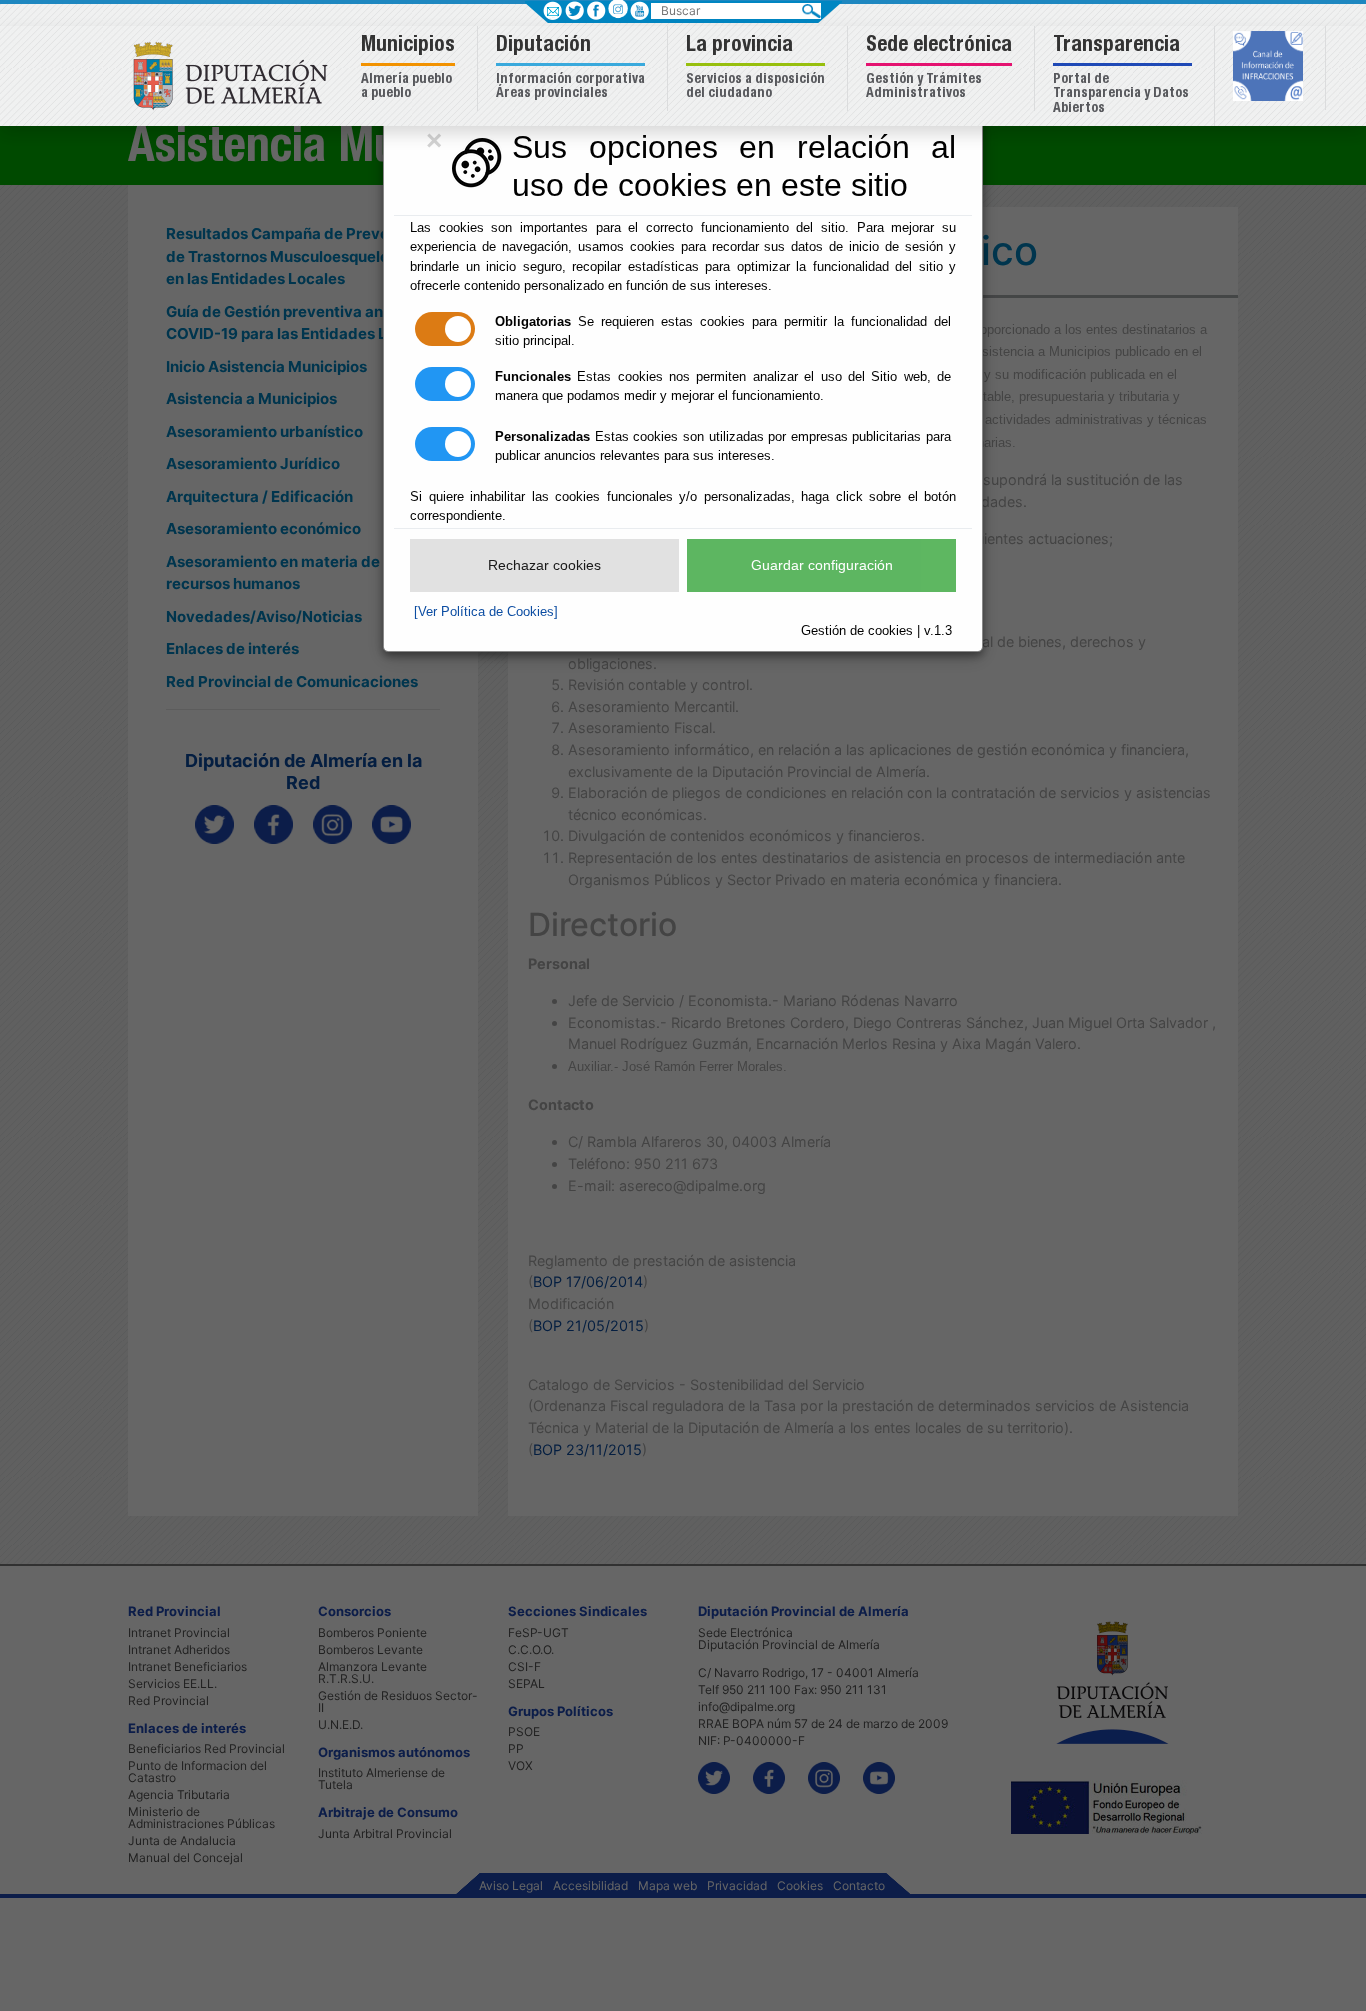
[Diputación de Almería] (235, 74)
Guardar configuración (822, 565)
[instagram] (617, 8)
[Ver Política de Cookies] (486, 611)
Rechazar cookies (544, 565)
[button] (410, 68)
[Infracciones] (1270, 68)
